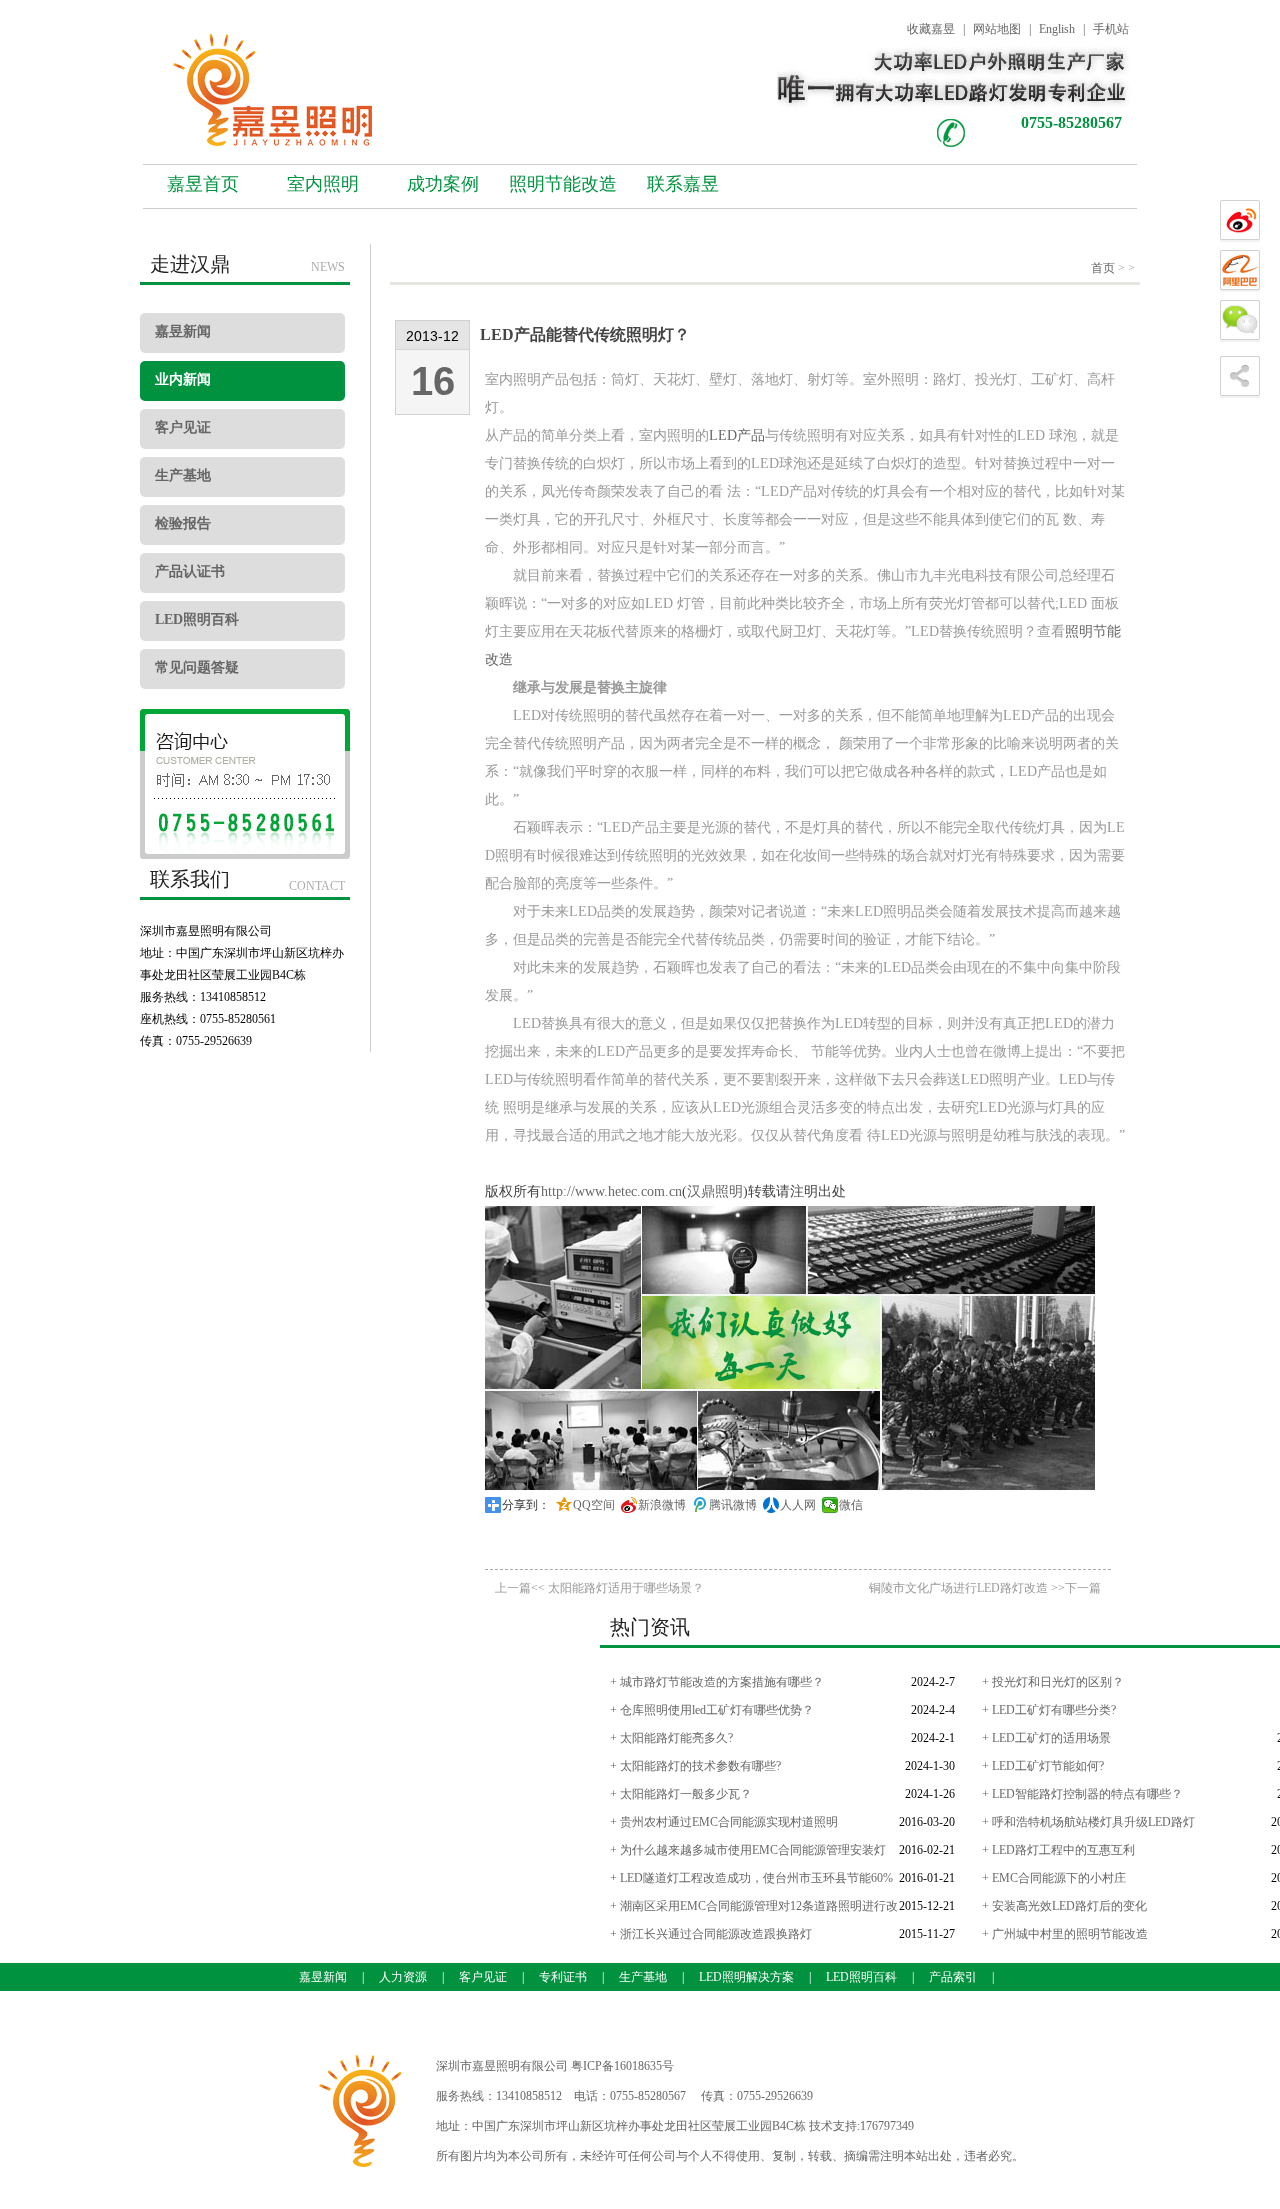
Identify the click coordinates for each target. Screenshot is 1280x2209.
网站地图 (997, 29)
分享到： (526, 1505)
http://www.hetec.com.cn (611, 1191)
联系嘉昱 (683, 184)
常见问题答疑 (197, 667)
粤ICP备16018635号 (622, 2066)
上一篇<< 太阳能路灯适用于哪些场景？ (599, 1588)
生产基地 (183, 475)
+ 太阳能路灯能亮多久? (671, 1738)
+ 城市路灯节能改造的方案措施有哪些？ (717, 1682)
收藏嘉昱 (931, 29)
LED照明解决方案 (746, 1977)
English (1057, 29)
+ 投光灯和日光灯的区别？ (1053, 1682)
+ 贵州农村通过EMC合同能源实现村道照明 (724, 1822)
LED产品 (737, 435)
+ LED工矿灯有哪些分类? (1049, 1710)
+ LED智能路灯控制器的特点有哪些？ (1082, 1794)
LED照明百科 (197, 619)
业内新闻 (183, 379)
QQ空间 (594, 1505)
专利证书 (563, 1977)
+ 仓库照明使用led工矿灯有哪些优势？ (712, 1710)
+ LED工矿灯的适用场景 (1046, 1738)
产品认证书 (190, 571)
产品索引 (953, 1977)
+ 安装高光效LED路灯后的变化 (1064, 1906)
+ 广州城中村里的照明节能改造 (1065, 1934)
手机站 (1111, 29)
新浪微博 (662, 1505)
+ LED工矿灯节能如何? (1043, 1766)
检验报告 (183, 523)
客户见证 (183, 427)
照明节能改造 (563, 184)
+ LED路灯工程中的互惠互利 (1058, 1850)
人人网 (798, 1505)
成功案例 (443, 184)
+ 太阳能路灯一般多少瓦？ (681, 1794)
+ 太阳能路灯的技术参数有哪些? (695, 1766)
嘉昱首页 (203, 184)
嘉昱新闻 (183, 331)
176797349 (887, 2126)
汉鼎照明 (715, 1191)
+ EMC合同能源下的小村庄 (1054, 1878)
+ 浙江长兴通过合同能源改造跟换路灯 (711, 1934)
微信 (851, 1505)
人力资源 (403, 1977)
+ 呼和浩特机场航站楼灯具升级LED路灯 (1088, 1822)
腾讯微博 (733, 1505)
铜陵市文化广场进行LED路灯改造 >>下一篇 (985, 1588)
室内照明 (323, 184)
